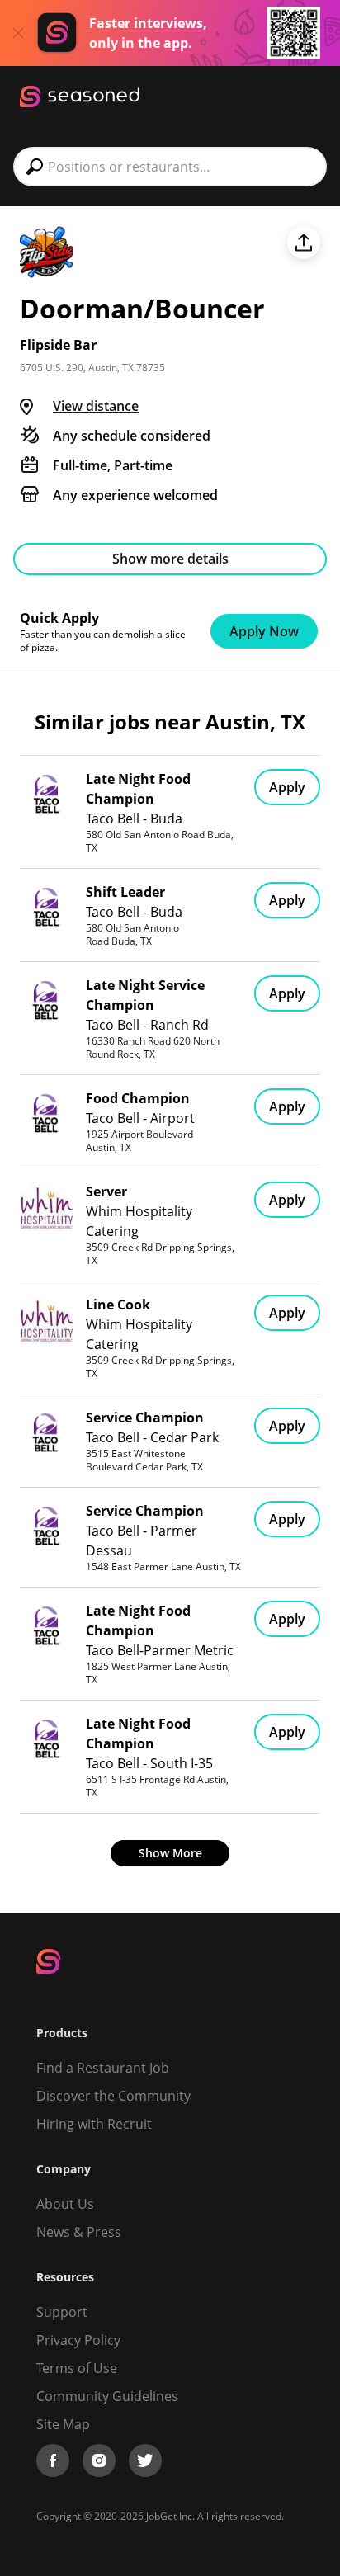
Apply (287, 787)
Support (62, 2312)
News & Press (79, 2232)
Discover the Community (113, 2096)
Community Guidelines (107, 2396)
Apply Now (264, 631)
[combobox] (170, 167)
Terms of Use (77, 2368)
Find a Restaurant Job (103, 2068)
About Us (65, 2204)
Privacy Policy (78, 2340)
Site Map (63, 2424)
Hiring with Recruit (94, 2124)
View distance (96, 406)
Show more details (170, 559)
